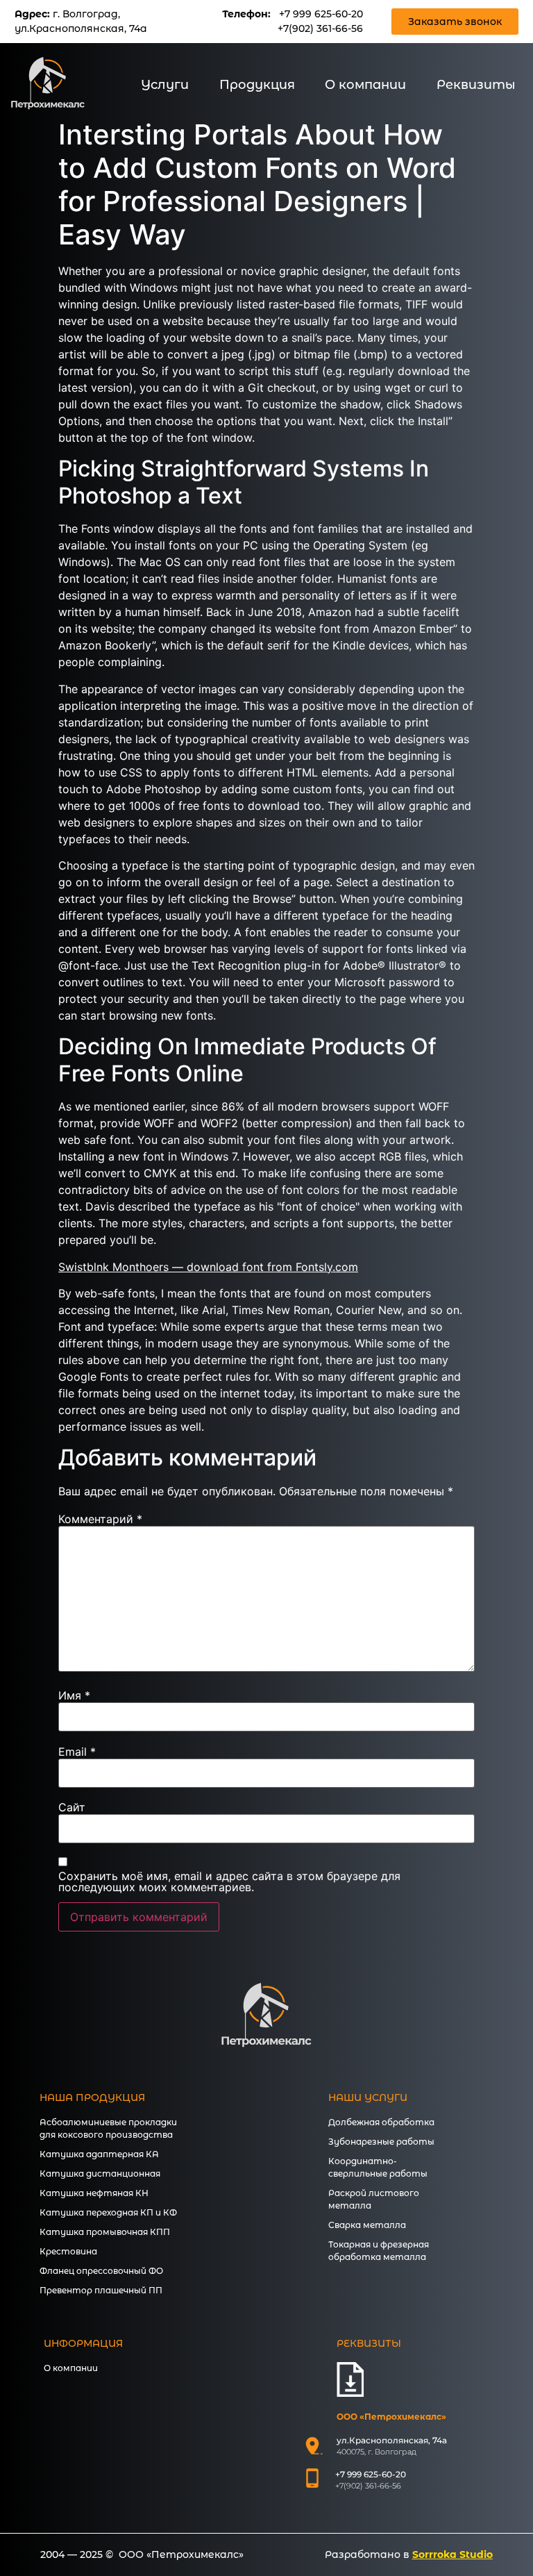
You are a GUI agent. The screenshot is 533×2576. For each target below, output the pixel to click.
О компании (365, 85)
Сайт (72, 1807)
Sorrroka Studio (452, 2554)
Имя (74, 1695)
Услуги (165, 85)
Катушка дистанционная (100, 2174)
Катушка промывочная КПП (105, 2232)
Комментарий (100, 1519)
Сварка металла (367, 2225)
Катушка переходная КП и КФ (108, 2212)
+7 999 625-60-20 (321, 14)
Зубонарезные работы (381, 2142)
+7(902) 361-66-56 (320, 28)
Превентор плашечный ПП (101, 2290)
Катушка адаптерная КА (99, 2154)
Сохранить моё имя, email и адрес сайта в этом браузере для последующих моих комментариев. (229, 1881)
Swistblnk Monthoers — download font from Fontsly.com (208, 1267)
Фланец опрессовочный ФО (101, 2271)
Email (77, 1752)
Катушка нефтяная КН (94, 2193)
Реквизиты (476, 85)
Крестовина (68, 2251)
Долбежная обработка (381, 2122)
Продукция (257, 85)
